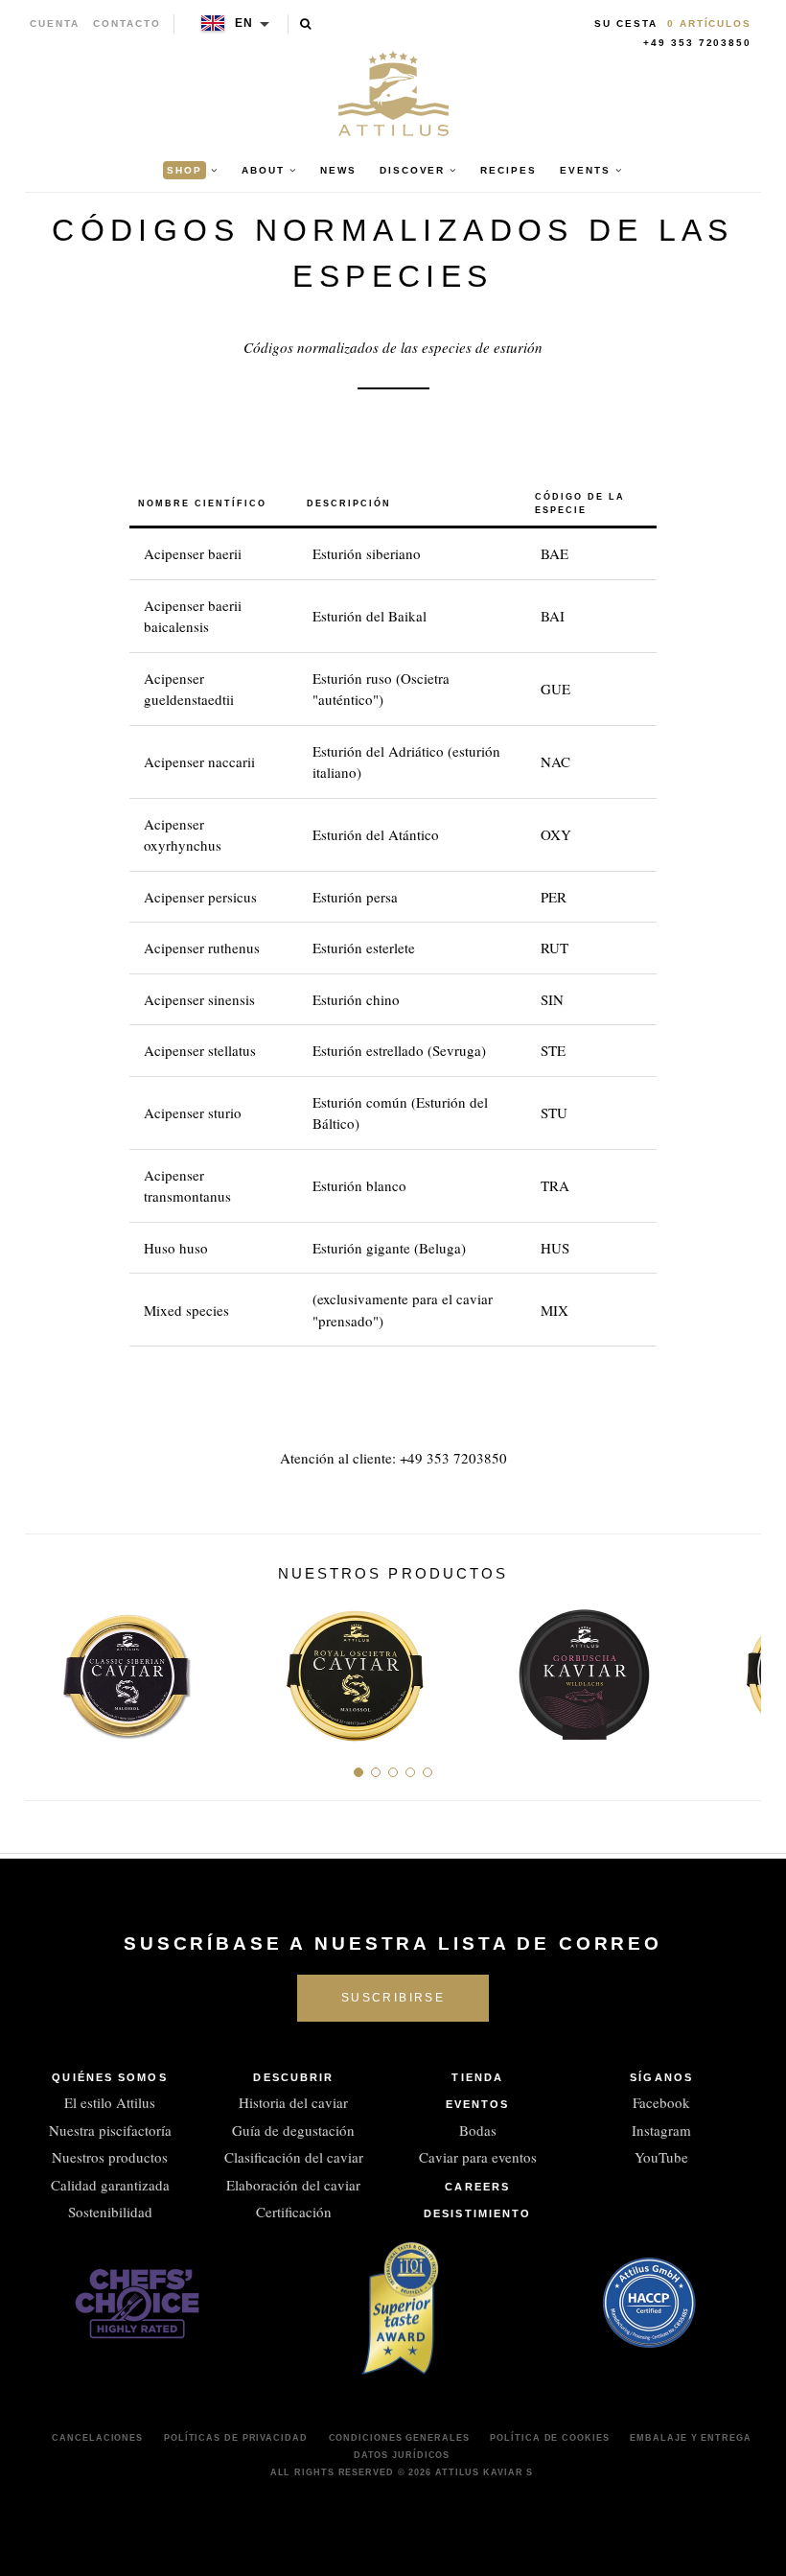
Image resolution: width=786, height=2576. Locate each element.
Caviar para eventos (478, 2157)
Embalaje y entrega (690, 2438)
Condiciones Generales (399, 2438)
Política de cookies (549, 2438)
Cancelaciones (97, 2438)
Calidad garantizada (110, 2185)
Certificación (294, 2212)
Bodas (478, 2130)
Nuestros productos (110, 2157)
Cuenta (55, 23)
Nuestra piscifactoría (110, 2130)
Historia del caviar (293, 2102)
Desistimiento (477, 2213)
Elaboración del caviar (293, 2185)
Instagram (661, 2130)
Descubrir (293, 2077)
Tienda (477, 2077)
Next (740, 1667)
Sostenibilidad (110, 2212)
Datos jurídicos (402, 2455)
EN (245, 23)
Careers (477, 2187)
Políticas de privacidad (236, 2438)
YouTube (661, 2157)
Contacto (127, 23)
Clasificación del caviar (294, 2157)
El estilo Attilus (110, 2102)
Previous (46, 1667)
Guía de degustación (293, 2130)
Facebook (661, 2102)
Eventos (478, 2104)
